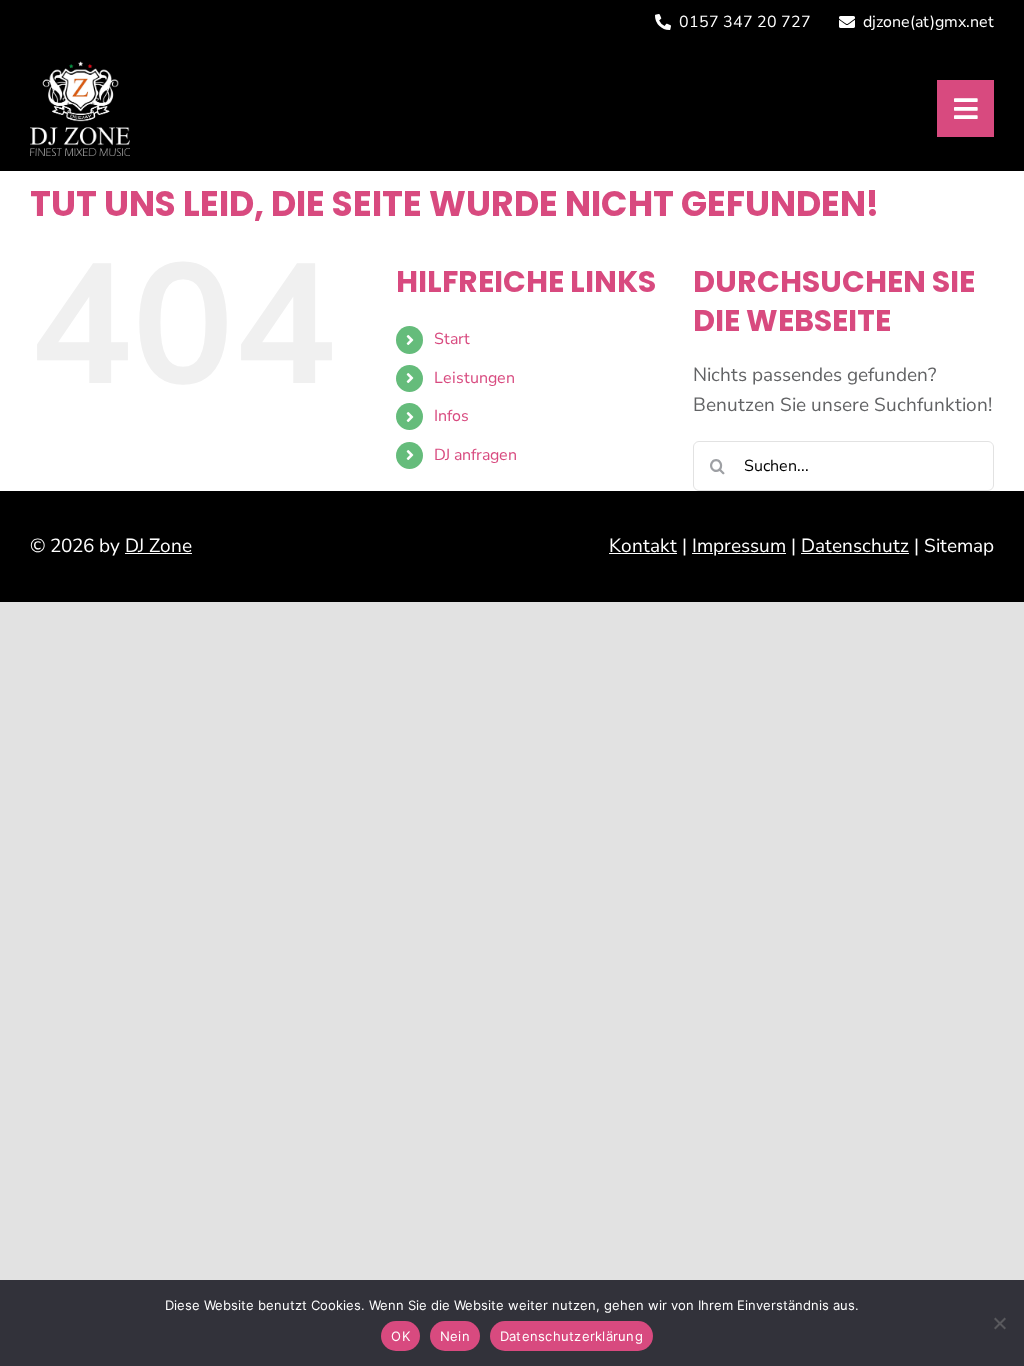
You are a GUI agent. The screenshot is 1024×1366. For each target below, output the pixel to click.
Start (452, 339)
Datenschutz (855, 546)
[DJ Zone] (80, 70)
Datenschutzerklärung (571, 1336)
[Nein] (999, 1323)
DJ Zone (158, 546)
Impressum (739, 546)
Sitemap (959, 546)
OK (400, 1336)
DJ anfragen (475, 455)
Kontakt (643, 546)
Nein (455, 1336)
